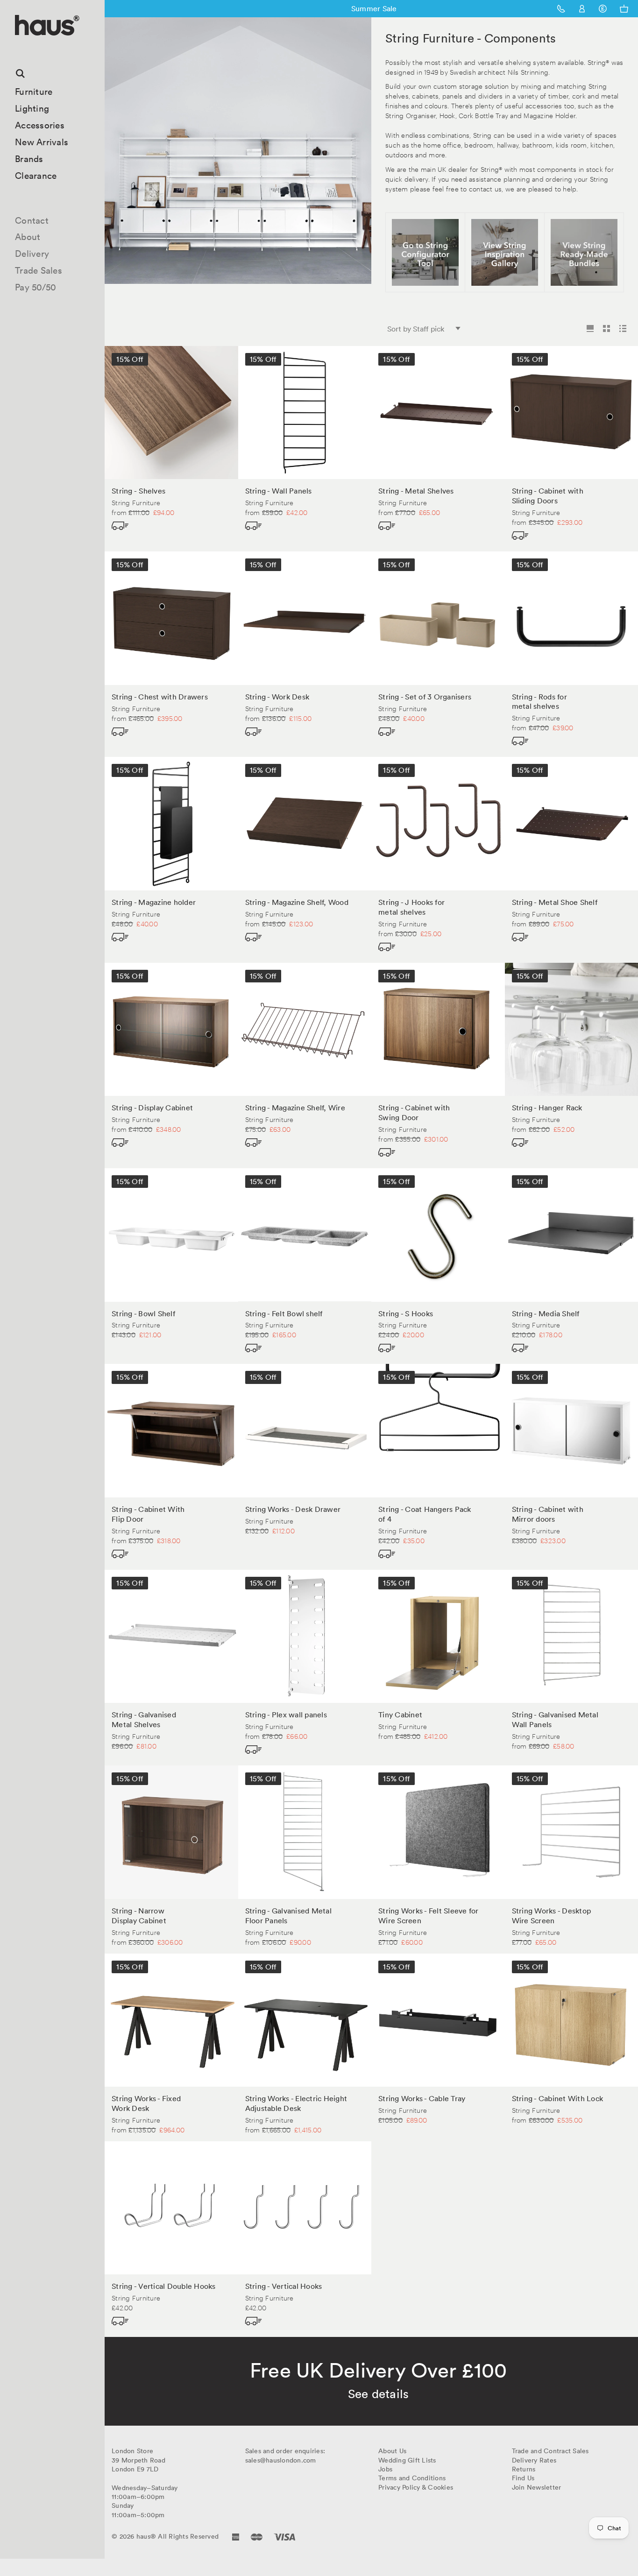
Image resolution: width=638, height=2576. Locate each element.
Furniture (34, 92)
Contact (32, 220)
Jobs (385, 2469)
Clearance (36, 176)
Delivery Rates (534, 2460)
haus (18, 46)
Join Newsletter (537, 2487)
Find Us (523, 2478)
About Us (392, 2451)
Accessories (40, 125)
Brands (29, 159)
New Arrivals (42, 142)
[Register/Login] (582, 9)
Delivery (32, 254)
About (28, 237)
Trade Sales (39, 270)
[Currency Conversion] (603, 9)
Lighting (32, 108)
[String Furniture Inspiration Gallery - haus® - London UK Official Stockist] (505, 252)
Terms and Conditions (412, 2478)
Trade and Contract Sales (550, 2451)
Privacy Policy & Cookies (416, 2487)
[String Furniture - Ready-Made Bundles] (584, 252)
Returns (524, 2469)
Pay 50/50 (35, 287)
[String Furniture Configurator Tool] (425, 252)
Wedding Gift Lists (407, 2460)
